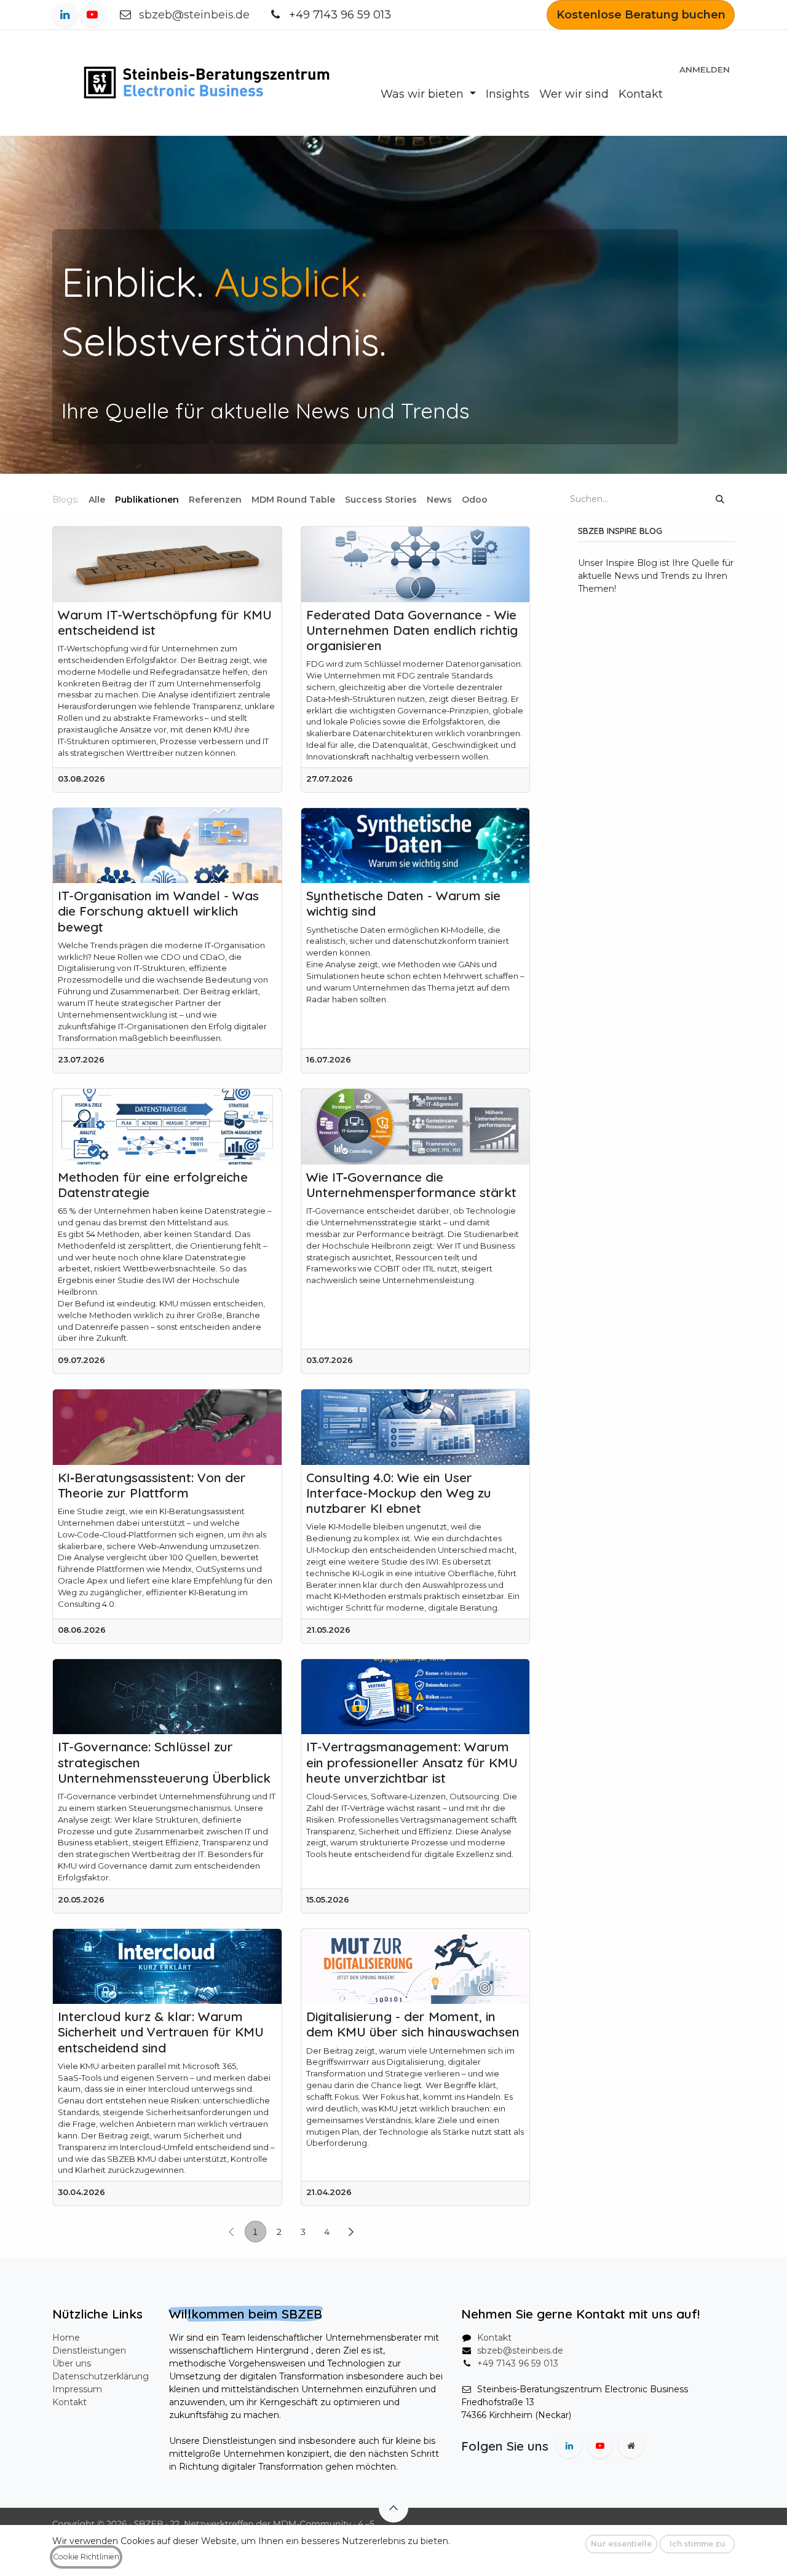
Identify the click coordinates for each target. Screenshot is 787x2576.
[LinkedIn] (65, 15)
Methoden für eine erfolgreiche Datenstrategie (153, 1185)
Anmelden (705, 69)
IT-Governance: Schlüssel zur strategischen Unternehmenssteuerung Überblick (164, 1762)
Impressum (77, 2389)
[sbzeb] (631, 2446)
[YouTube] (92, 15)
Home (66, 2338)
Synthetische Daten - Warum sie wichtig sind (403, 903)
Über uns (72, 2363)
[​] (497, 500)
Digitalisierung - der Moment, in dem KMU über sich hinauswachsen (413, 2024)
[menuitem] (428, 94)
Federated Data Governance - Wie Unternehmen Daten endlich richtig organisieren (412, 630)
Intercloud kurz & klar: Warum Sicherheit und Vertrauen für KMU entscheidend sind (161, 2032)
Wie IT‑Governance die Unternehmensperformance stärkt (411, 1185)
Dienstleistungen (89, 2350)
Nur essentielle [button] (621, 2544)
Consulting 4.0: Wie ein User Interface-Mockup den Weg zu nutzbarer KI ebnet (399, 1493)
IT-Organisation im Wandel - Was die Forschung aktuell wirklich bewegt (158, 911)
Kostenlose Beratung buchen (641, 15)
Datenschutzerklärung (101, 2376)
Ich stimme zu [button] (698, 2544)
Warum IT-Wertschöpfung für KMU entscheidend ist (165, 622)
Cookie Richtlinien (86, 2557)
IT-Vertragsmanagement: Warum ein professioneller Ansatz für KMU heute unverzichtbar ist (412, 1762)
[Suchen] (720, 499)
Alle (97, 500)
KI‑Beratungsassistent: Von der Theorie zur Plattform (152, 1485)
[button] (393, 2508)
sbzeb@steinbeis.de (194, 15)
